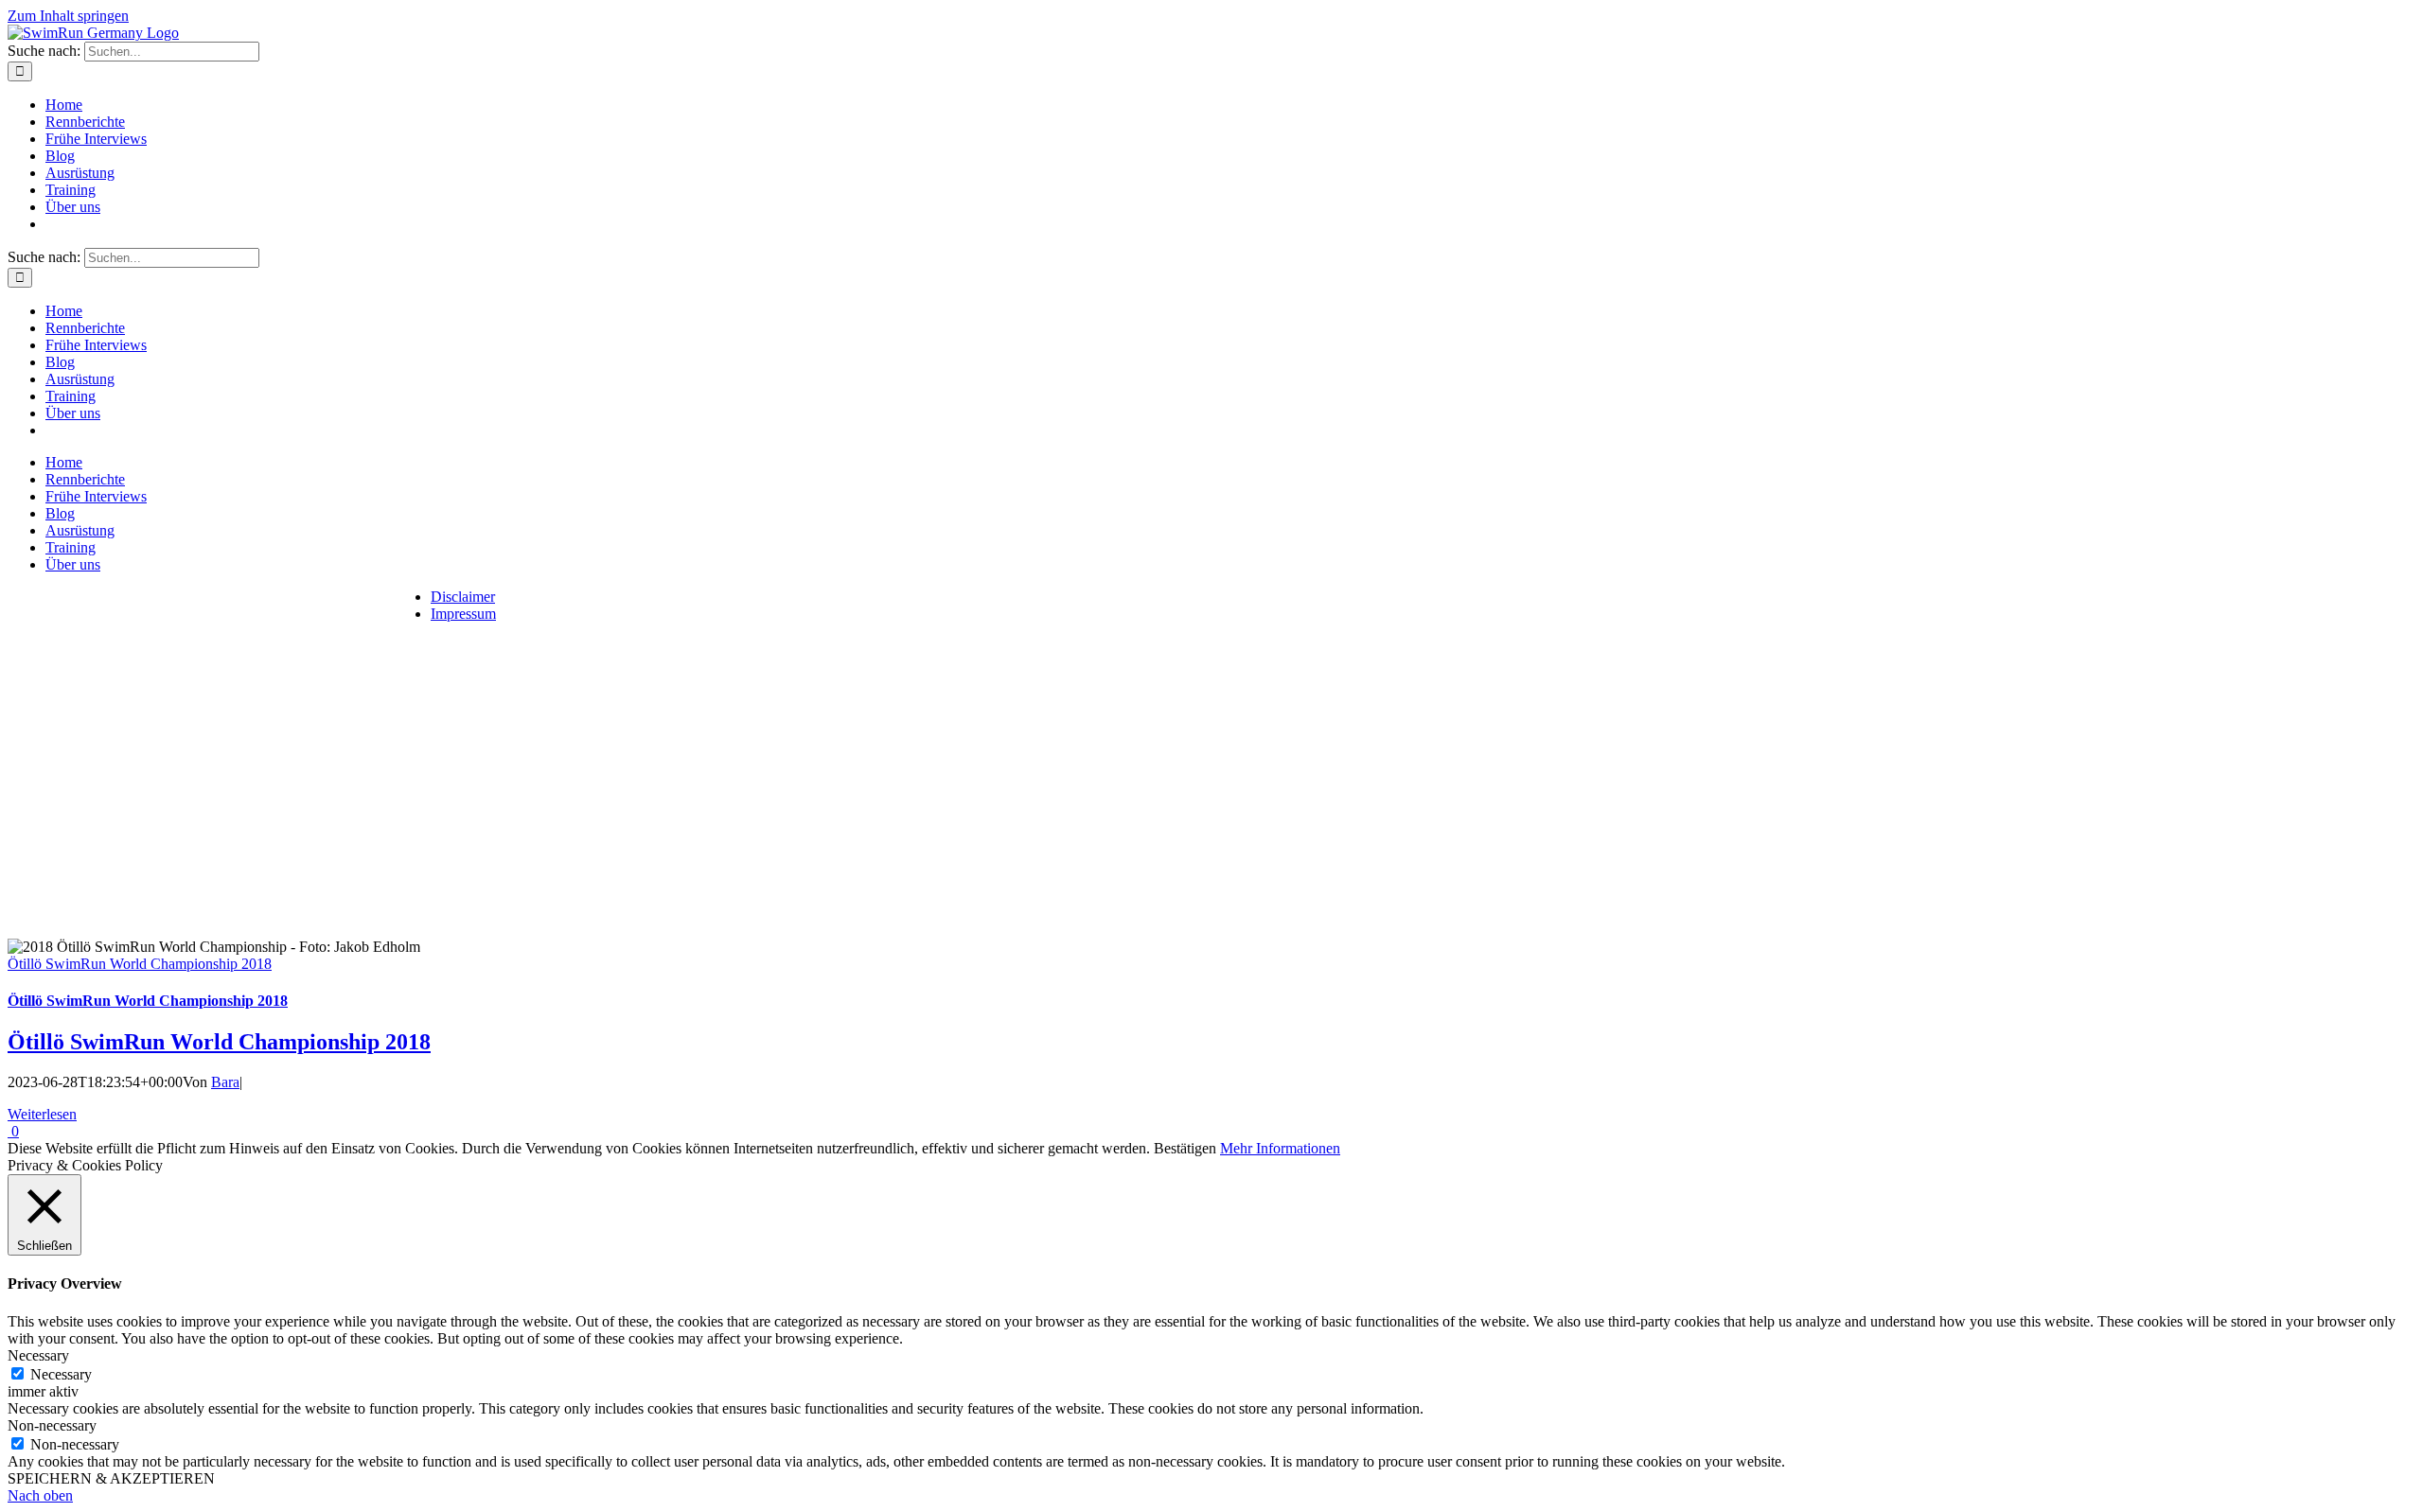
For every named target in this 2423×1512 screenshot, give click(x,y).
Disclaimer (463, 597)
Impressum (463, 614)
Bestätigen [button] (1185, 1148)
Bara (225, 1082)
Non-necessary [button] (52, 1425)
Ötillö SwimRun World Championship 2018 (140, 964)
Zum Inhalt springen (68, 16)
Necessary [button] (38, 1355)
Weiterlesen (42, 1114)
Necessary (61, 1374)
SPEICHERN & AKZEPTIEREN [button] (111, 1478)
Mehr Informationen (1280, 1148)
